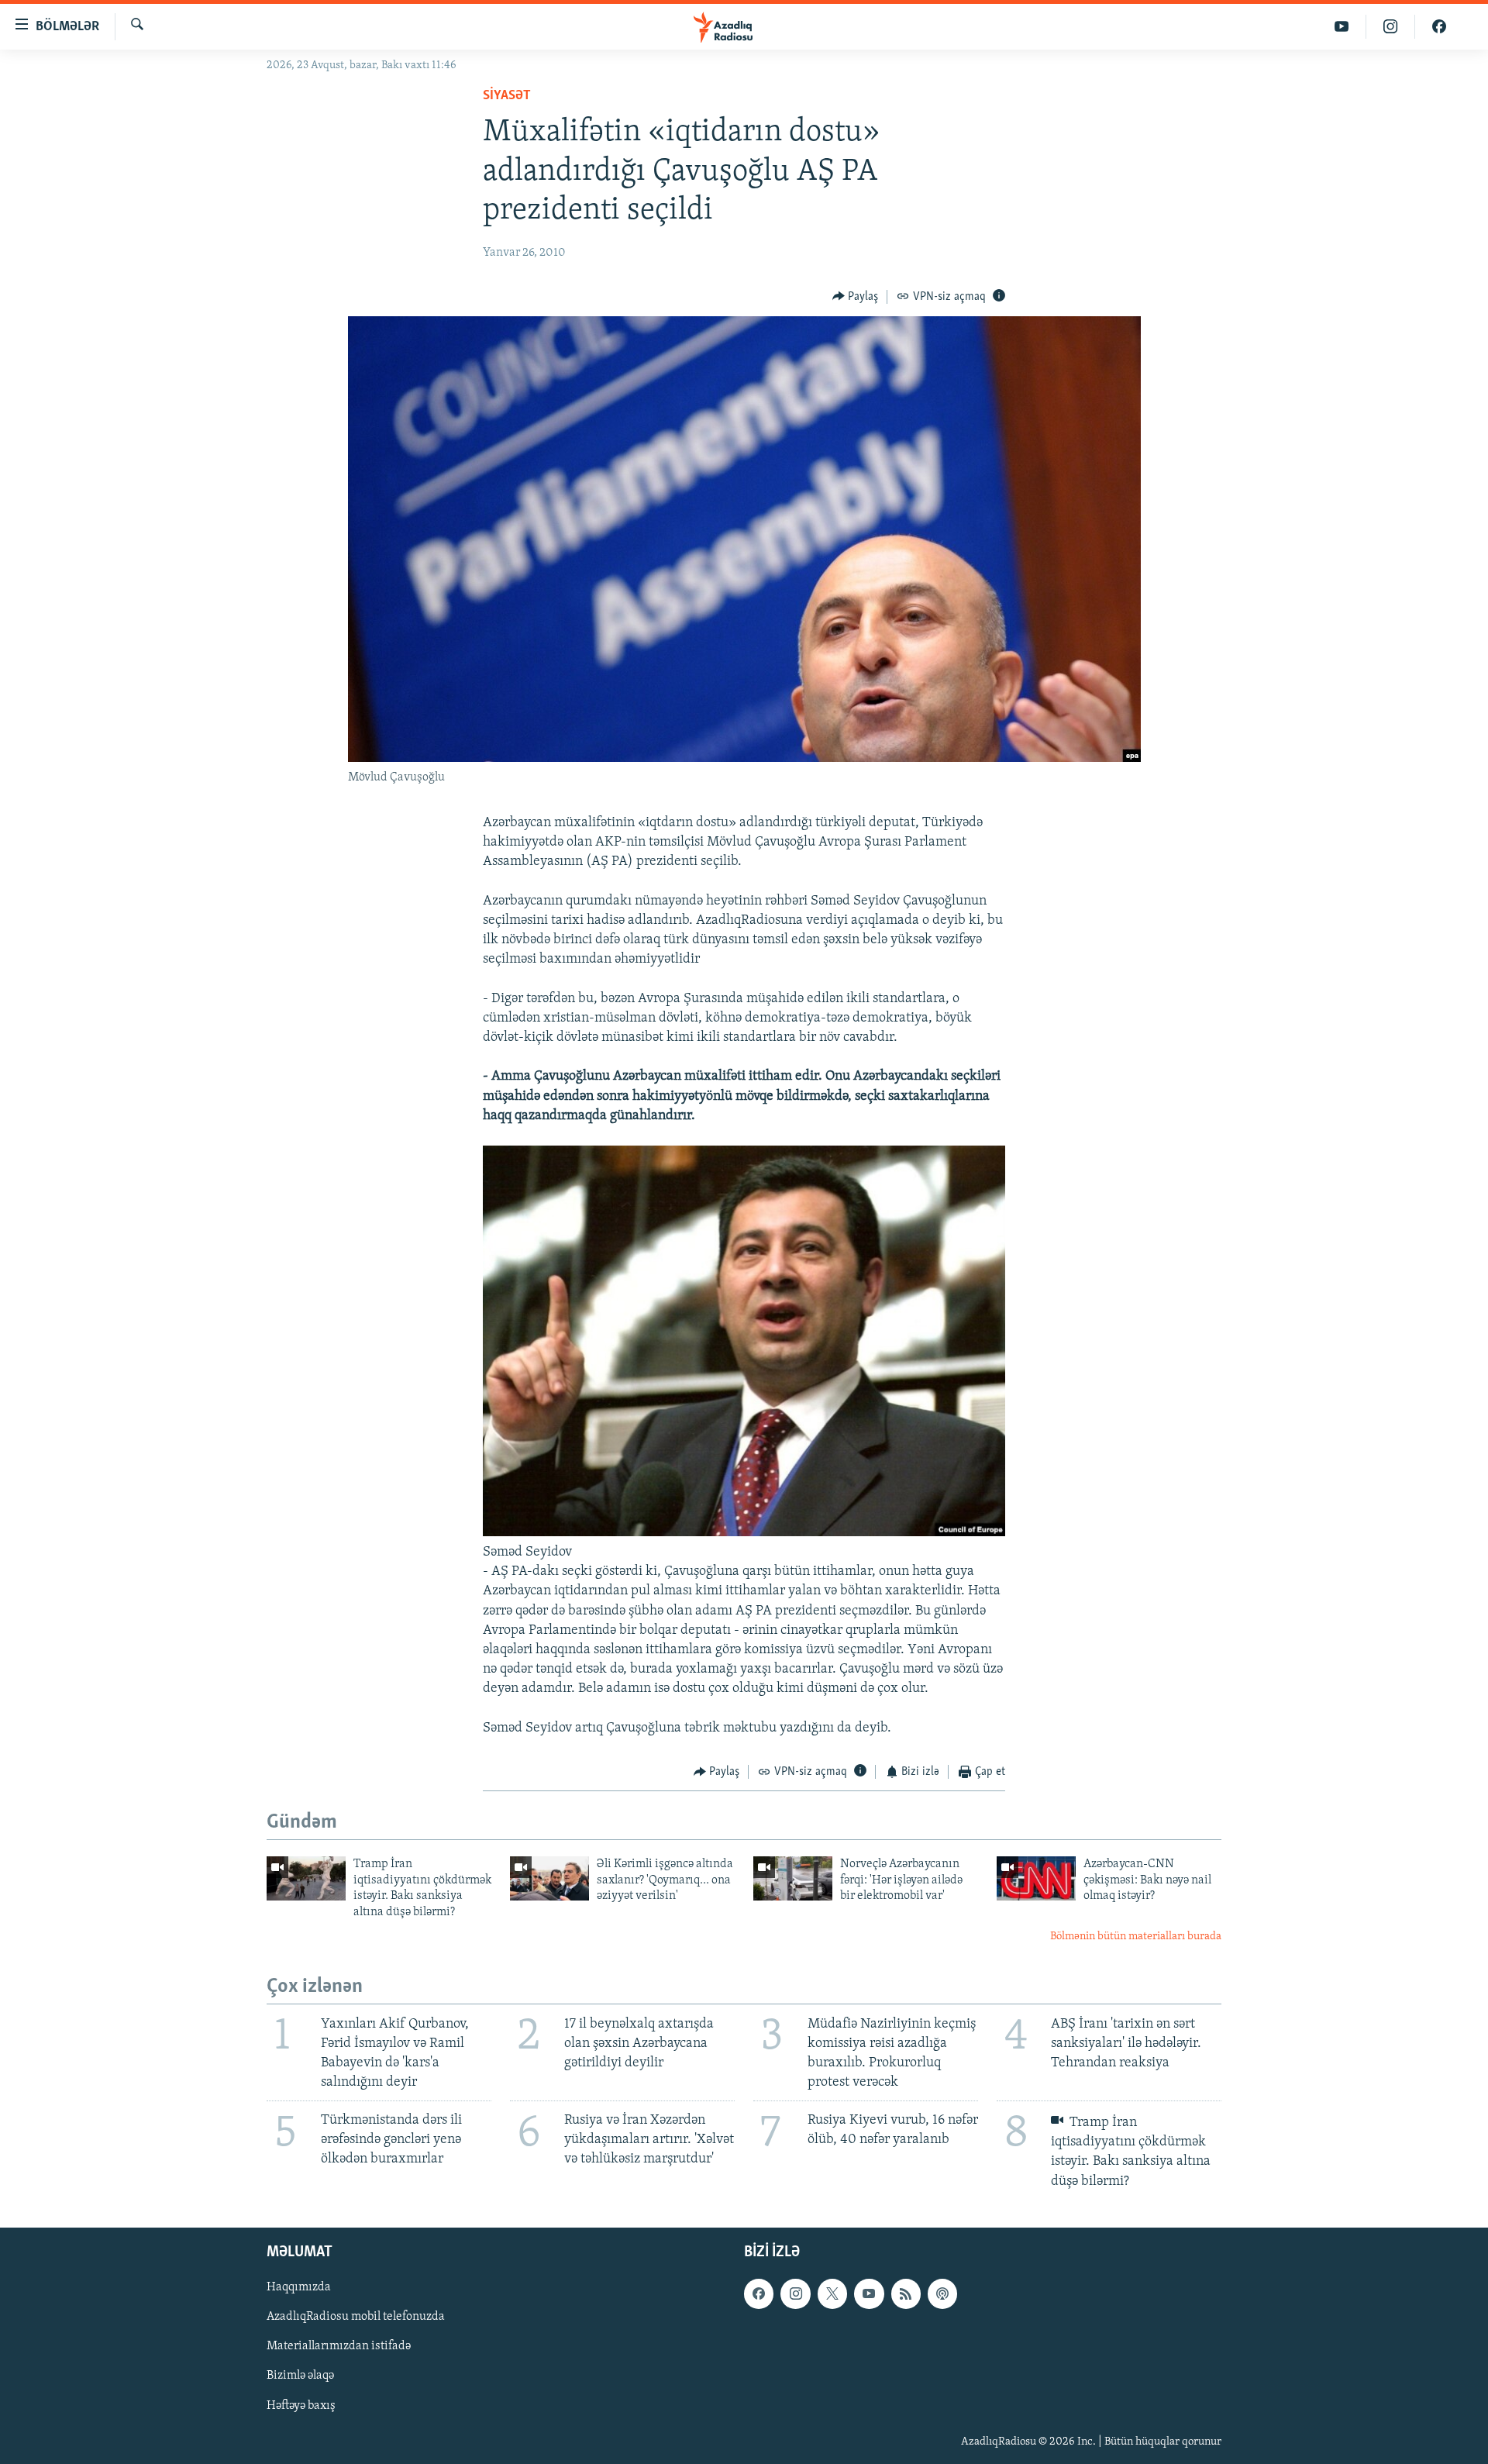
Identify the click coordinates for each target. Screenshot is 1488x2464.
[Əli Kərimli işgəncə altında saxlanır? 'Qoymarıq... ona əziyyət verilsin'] (549, 1878)
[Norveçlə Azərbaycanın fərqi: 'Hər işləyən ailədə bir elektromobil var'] (793, 1878)
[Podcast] (942, 2293)
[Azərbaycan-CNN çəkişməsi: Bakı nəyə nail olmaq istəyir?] (1036, 1878)
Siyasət (507, 96)
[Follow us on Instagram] (795, 2293)
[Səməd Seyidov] (744, 1533)
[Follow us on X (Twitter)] (832, 2293)
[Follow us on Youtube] (869, 2293)
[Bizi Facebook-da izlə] (1439, 27)
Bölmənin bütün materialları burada (1136, 1937)
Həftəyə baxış (301, 2405)
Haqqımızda (299, 2287)
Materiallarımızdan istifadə (339, 2346)
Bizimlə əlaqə (300, 2376)
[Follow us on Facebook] (759, 2293)
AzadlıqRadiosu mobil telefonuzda (356, 2317)
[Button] (856, 297)
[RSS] (906, 2293)
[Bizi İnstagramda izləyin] (1391, 27)
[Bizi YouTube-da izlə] (1342, 27)
